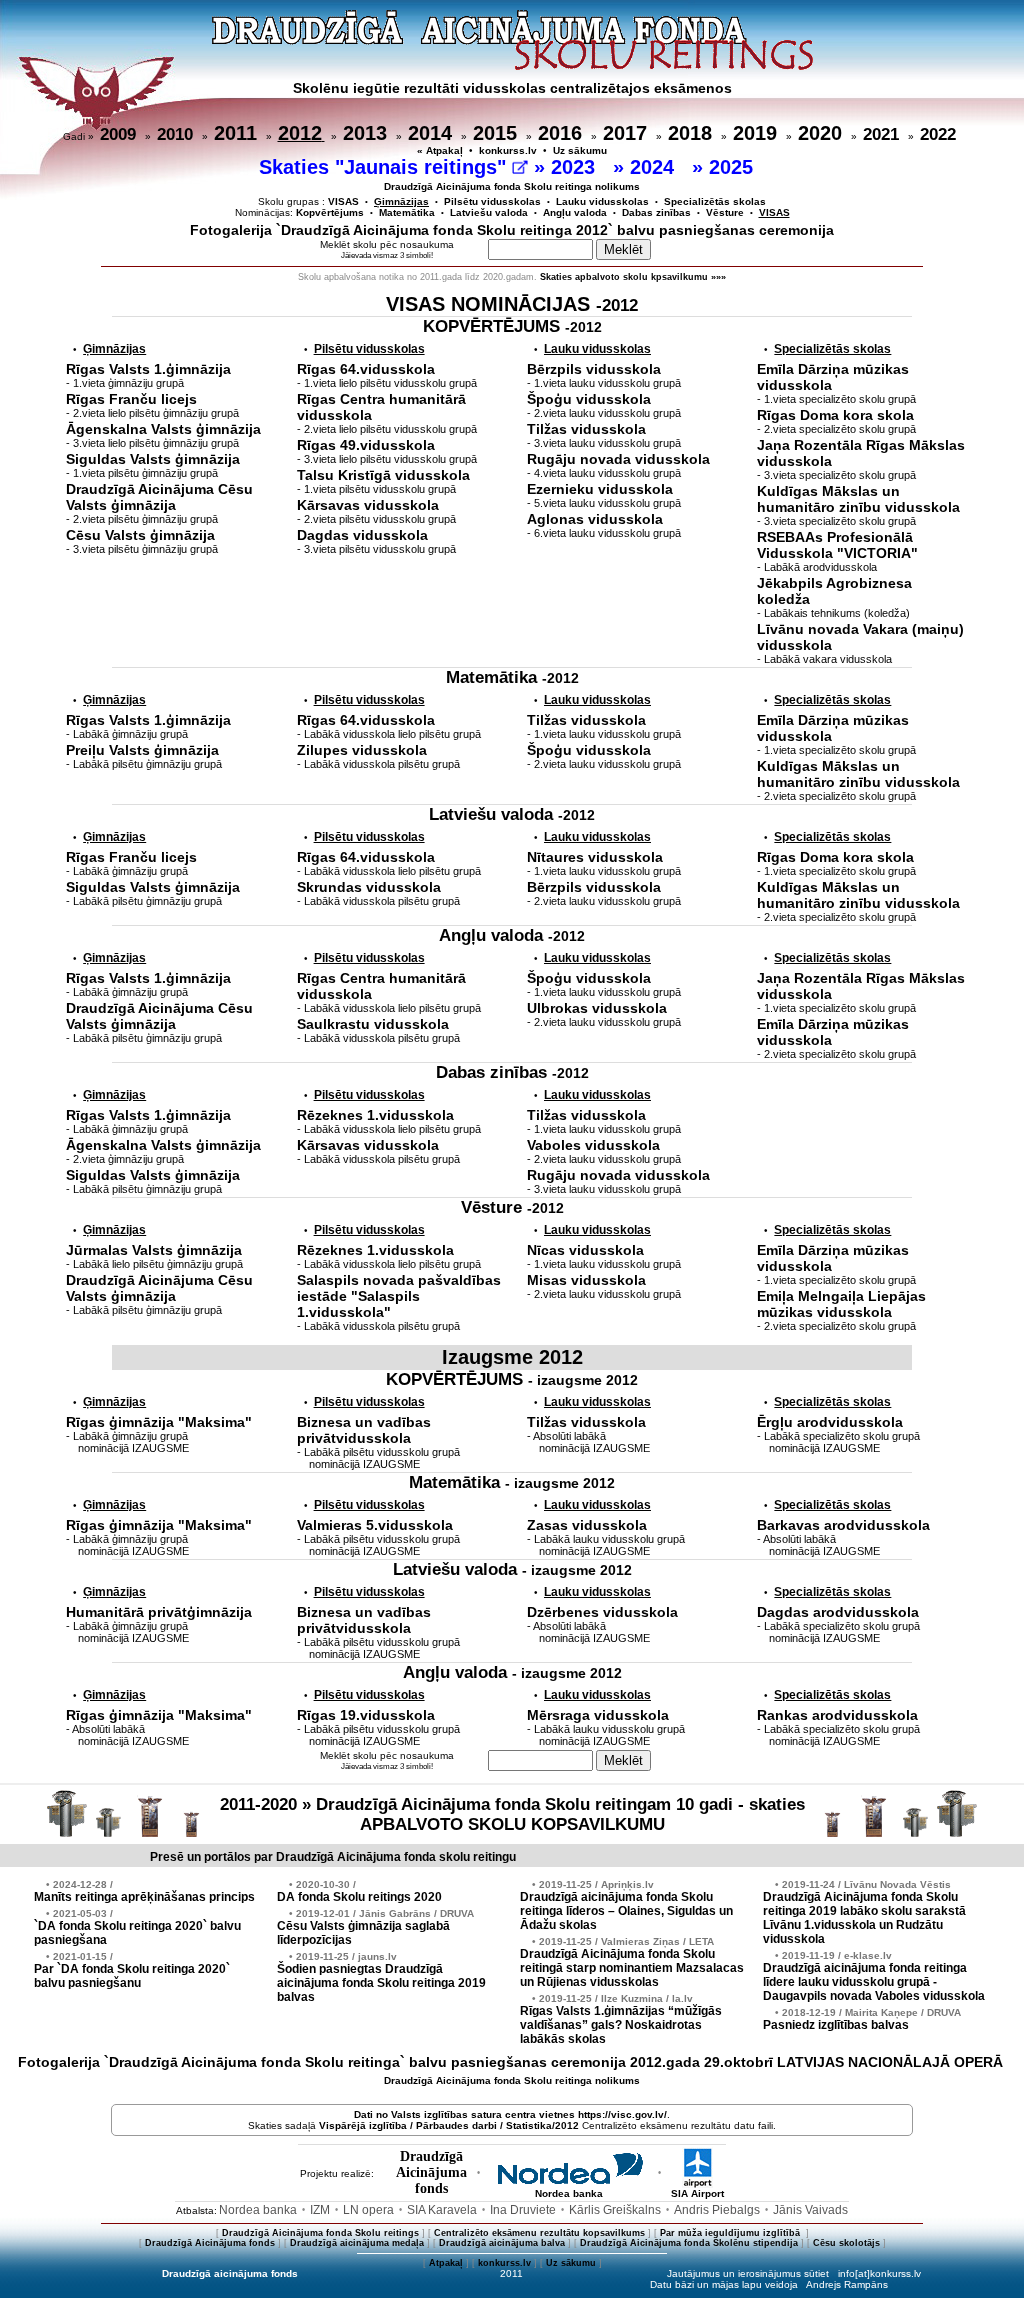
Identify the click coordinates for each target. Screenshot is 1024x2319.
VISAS (343, 201)
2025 (734, 167)
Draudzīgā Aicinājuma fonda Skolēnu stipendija (689, 2243)
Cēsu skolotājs (846, 2243)
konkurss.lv (508, 150)
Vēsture (725, 212)
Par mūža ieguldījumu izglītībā (731, 2233)
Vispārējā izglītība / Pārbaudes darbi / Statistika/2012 (449, 2125)
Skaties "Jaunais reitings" (385, 167)
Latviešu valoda (489, 212)
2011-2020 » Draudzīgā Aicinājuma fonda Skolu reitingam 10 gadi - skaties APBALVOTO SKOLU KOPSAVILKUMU (512, 1814)
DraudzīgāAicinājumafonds (431, 2172)
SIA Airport (697, 2193)
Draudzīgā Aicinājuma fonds (210, 2243)
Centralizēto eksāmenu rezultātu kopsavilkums (539, 2233)
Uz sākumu (580, 150)
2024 (655, 167)
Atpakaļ (446, 2263)
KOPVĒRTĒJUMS (512, 326)
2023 (576, 167)
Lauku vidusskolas (602, 201)
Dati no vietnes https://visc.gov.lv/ (510, 2114)
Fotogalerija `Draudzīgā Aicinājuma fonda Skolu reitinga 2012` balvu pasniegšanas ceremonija (512, 230)
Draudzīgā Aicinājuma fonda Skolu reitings (320, 2233)
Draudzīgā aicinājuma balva (502, 2243)
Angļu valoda (575, 212)
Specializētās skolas (715, 201)
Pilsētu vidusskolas (492, 201)
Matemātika (407, 212)
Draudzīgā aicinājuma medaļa (357, 2243)
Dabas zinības (656, 212)
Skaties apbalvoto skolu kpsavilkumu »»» (633, 277)
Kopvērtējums (330, 212)
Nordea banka (569, 2193)
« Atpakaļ (440, 150)
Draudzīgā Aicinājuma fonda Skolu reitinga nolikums (512, 186)
